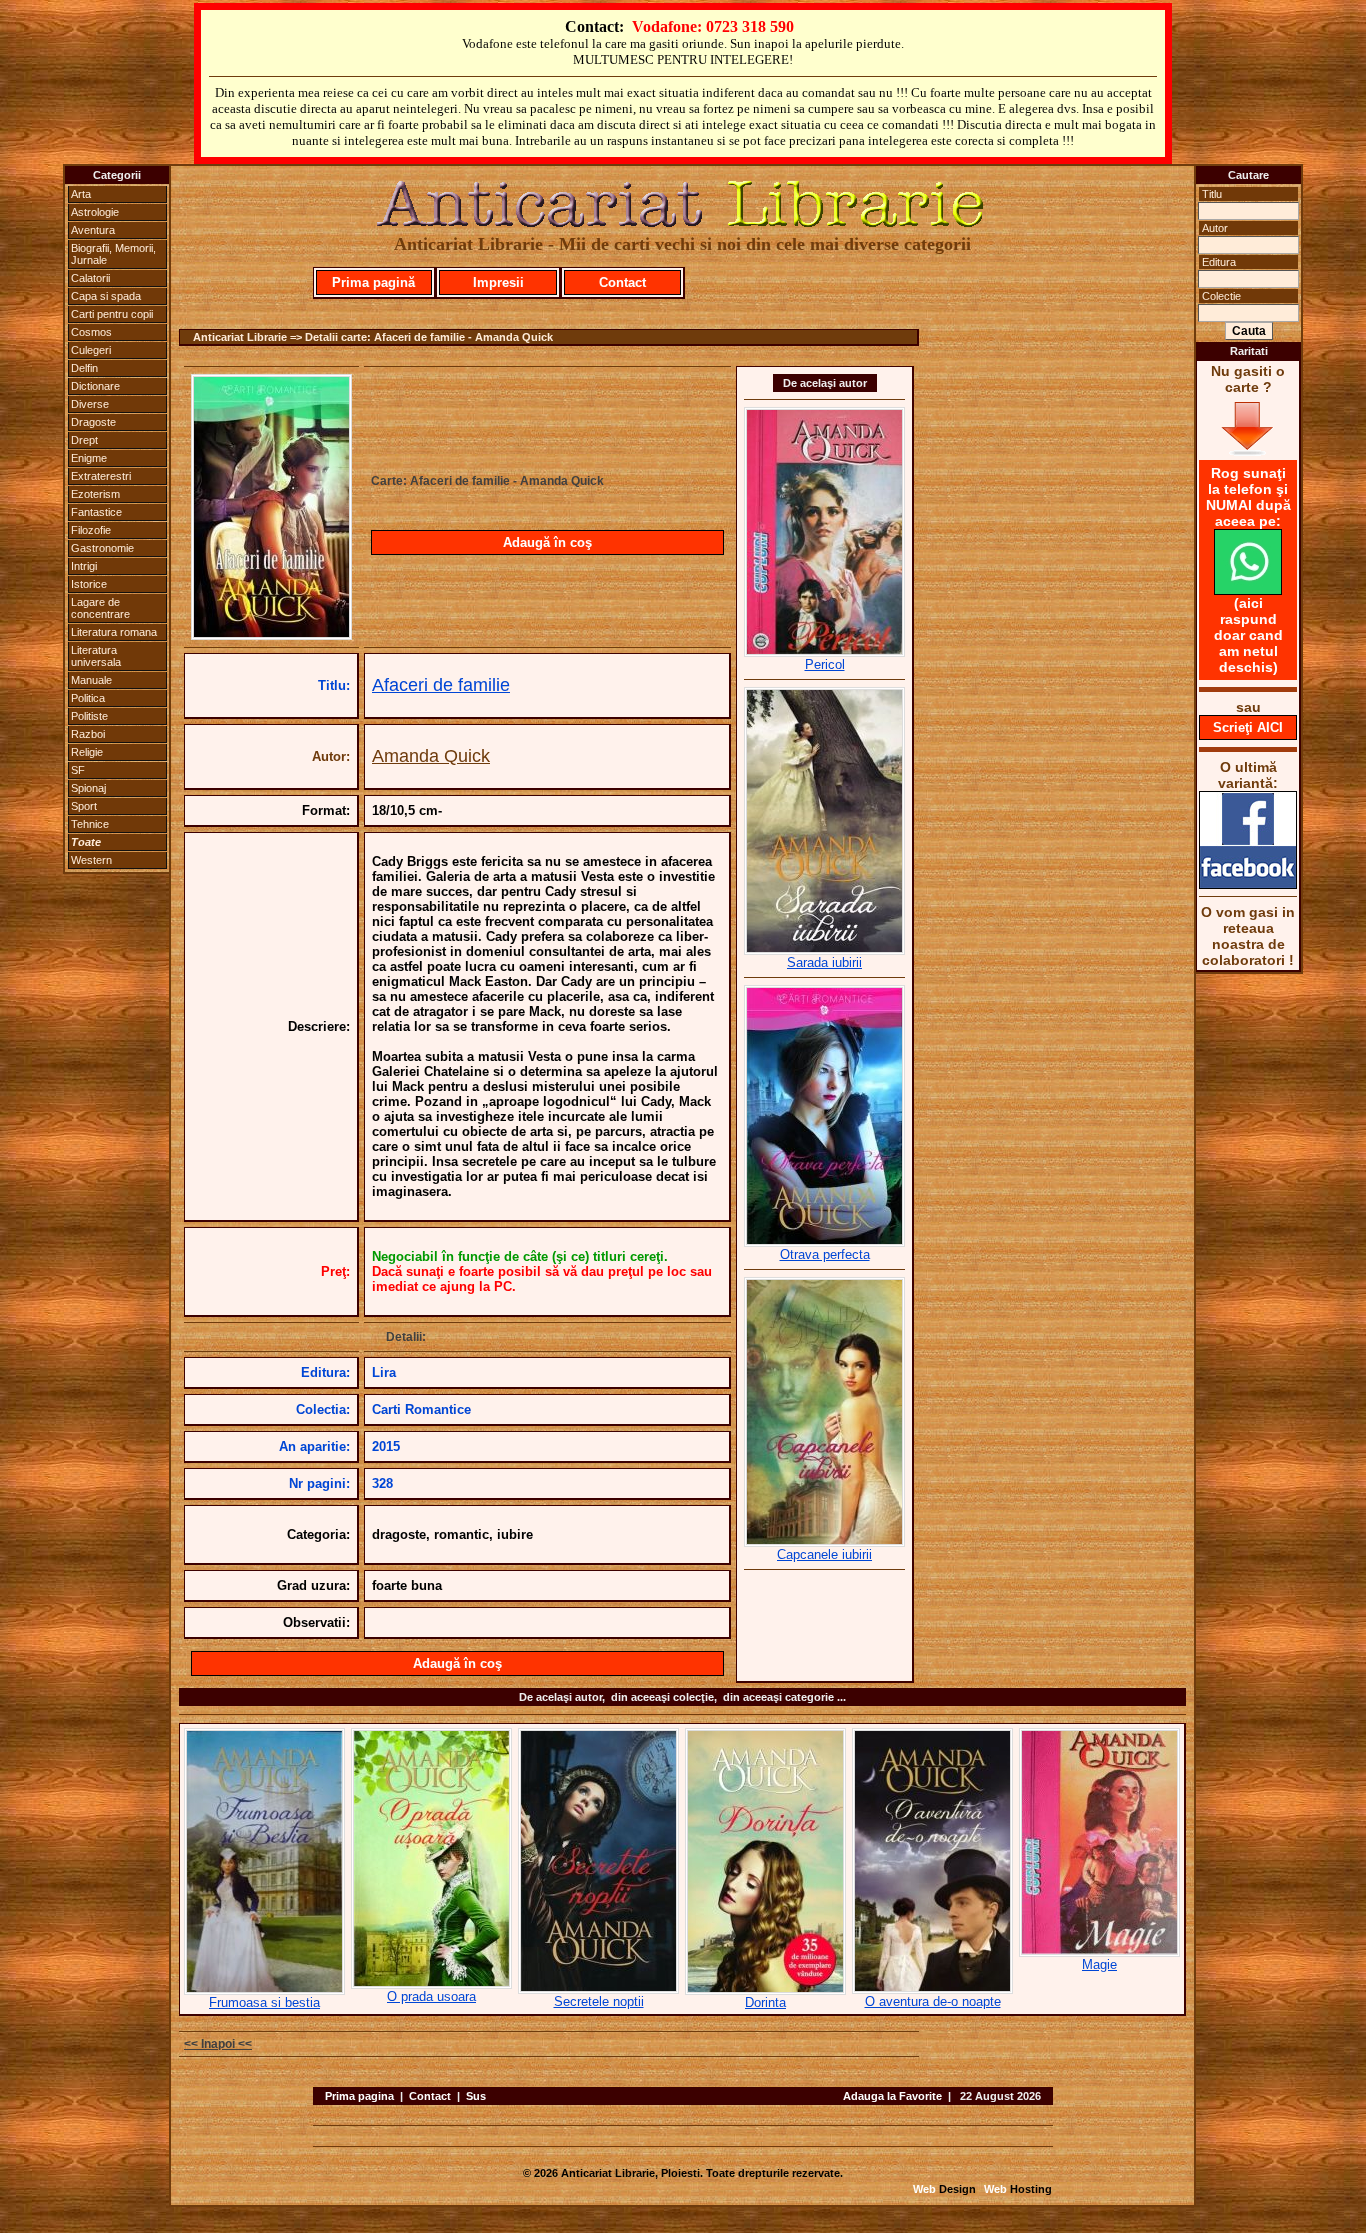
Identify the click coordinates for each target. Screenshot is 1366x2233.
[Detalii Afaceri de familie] (271, 634)
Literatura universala (96, 656)
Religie (87, 752)
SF (78, 770)
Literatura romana (114, 632)
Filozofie (91, 530)
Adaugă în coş (547, 542)
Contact (622, 282)
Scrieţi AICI (1248, 727)
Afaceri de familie (441, 685)
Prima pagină (373, 282)
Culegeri (91, 350)
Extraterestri (101, 476)
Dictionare (95, 386)
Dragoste (93, 422)
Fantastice (96, 512)
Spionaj (88, 788)
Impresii (498, 282)
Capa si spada (106, 296)
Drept (84, 440)
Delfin (84, 368)
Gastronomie (102, 548)
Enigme (89, 458)
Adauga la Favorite (892, 2096)
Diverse (90, 404)
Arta (81, 194)
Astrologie (95, 212)
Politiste (89, 716)
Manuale (91, 680)
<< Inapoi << (218, 2044)
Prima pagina (359, 2096)
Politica (88, 698)
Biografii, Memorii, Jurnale (113, 254)
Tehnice (90, 824)
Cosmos (91, 332)
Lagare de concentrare (100, 608)
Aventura (93, 230)
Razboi (88, 734)
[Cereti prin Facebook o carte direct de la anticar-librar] (1248, 884)
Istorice (89, 584)
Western (91, 860)
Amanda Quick (431, 756)
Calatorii (90, 278)
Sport (84, 806)
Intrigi (84, 566)
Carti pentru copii (112, 314)
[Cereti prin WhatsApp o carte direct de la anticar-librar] (1248, 590)
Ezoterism (95, 494)
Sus (476, 2096)
